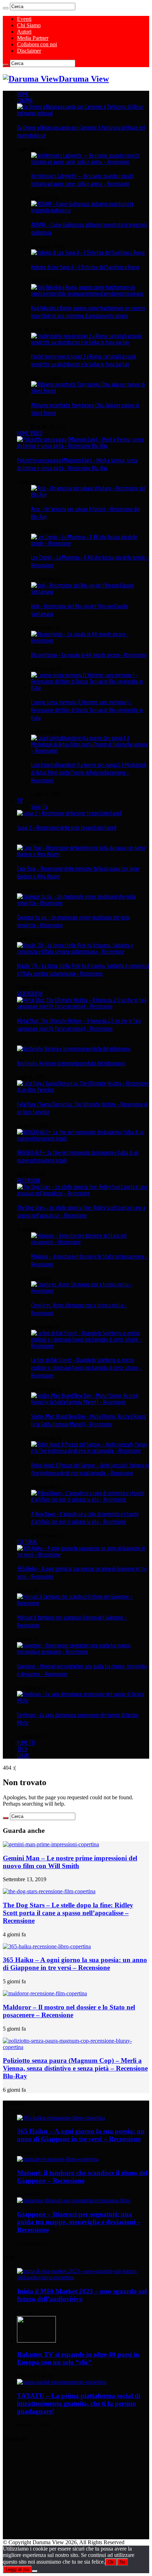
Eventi (24, 19)
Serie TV (40, 807)
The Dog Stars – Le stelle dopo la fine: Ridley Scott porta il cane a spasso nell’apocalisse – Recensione (68, 1913)
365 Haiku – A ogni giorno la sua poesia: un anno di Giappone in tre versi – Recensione (75, 1964)
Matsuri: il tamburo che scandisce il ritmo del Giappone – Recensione (82, 2177)
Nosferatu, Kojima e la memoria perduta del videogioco (71, 1063)
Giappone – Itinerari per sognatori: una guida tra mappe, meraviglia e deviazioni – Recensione (79, 2222)
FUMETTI (26, 1743)
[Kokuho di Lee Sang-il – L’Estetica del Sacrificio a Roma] (88, 253)
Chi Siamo (29, 25)
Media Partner (33, 38)
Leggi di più (17, 2569)
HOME (23, 94)
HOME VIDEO (30, 433)
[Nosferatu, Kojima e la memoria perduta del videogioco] (74, 1049)
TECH (22, 1749)
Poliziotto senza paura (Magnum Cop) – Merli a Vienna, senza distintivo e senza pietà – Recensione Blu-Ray (75, 2068)
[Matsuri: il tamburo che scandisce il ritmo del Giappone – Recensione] (83, 1603)
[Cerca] (6, 8)
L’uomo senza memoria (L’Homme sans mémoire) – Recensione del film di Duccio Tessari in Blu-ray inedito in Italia (87, 710)
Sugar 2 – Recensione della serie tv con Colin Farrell (67, 828)
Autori (24, 32)
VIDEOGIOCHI (30, 994)
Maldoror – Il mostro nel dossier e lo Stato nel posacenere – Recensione (69, 2011)
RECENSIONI (29, 1180)
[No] (35, 2571)
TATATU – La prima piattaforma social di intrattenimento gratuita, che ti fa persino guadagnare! (79, 2403)
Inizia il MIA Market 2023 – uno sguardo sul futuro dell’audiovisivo (82, 2295)
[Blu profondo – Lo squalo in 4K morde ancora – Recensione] (90, 640)
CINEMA (25, 100)
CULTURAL (27, 1542)
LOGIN (23, 1755)
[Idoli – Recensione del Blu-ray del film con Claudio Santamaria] (90, 592)
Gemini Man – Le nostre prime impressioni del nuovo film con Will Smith (70, 1862)
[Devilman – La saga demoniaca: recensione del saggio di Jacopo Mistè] (83, 1700)
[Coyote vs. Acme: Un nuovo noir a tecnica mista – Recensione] (90, 1291)
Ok (111, 2562)
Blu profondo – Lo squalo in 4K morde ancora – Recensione (89, 655)
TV (20, 800)
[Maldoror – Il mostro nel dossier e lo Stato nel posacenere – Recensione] (90, 1242)
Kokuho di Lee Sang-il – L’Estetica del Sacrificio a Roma (85, 267)
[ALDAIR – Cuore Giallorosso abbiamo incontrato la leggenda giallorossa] (90, 210)
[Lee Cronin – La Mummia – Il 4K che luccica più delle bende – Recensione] (90, 543)
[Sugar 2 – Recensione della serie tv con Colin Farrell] (69, 813)
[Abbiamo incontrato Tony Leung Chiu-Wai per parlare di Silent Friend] (90, 391)
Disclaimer (29, 51)
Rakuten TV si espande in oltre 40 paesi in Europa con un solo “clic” (78, 2358)
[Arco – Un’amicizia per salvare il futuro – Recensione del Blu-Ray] (90, 495)
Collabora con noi (37, 44)
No (122, 2562)
